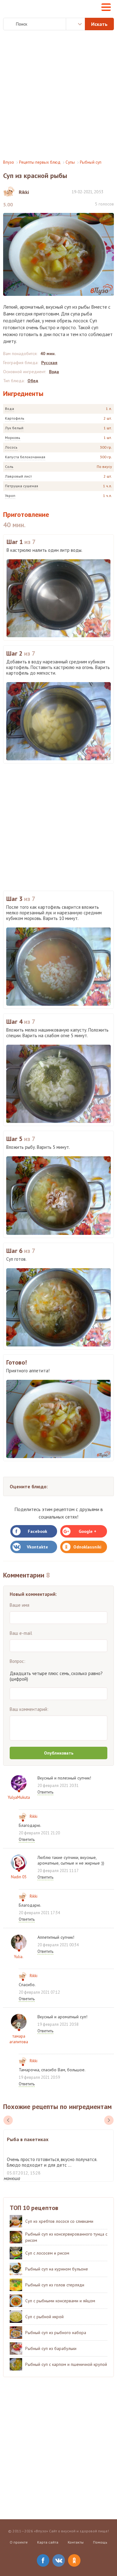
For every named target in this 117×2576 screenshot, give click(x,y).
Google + (88, 1531)
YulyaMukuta (19, 1797)
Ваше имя (19, 1605)
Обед (33, 381)
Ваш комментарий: (29, 1709)
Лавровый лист (18, 476)
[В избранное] (111, 192)
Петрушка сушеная (22, 486)
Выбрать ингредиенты (76, 24)
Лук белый (14, 428)
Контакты (76, 2542)
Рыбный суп (91, 162)
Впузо (9, 162)
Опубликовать (59, 1753)
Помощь (100, 2542)
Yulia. (19, 1957)
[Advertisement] (58, 95)
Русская (49, 363)
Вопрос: (17, 1661)
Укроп (10, 496)
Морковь (13, 438)
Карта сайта (48, 2542)
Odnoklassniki (87, 1547)
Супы (70, 162)
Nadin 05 (19, 1877)
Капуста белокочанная (25, 457)
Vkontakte (37, 1547)
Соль (9, 467)
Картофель (15, 418)
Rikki (34, 1816)
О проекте (19, 2542)
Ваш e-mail (21, 1633)
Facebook (37, 1531)
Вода (10, 409)
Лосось (11, 447)
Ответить (45, 1792)
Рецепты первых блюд (40, 162)
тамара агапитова (19, 2039)
